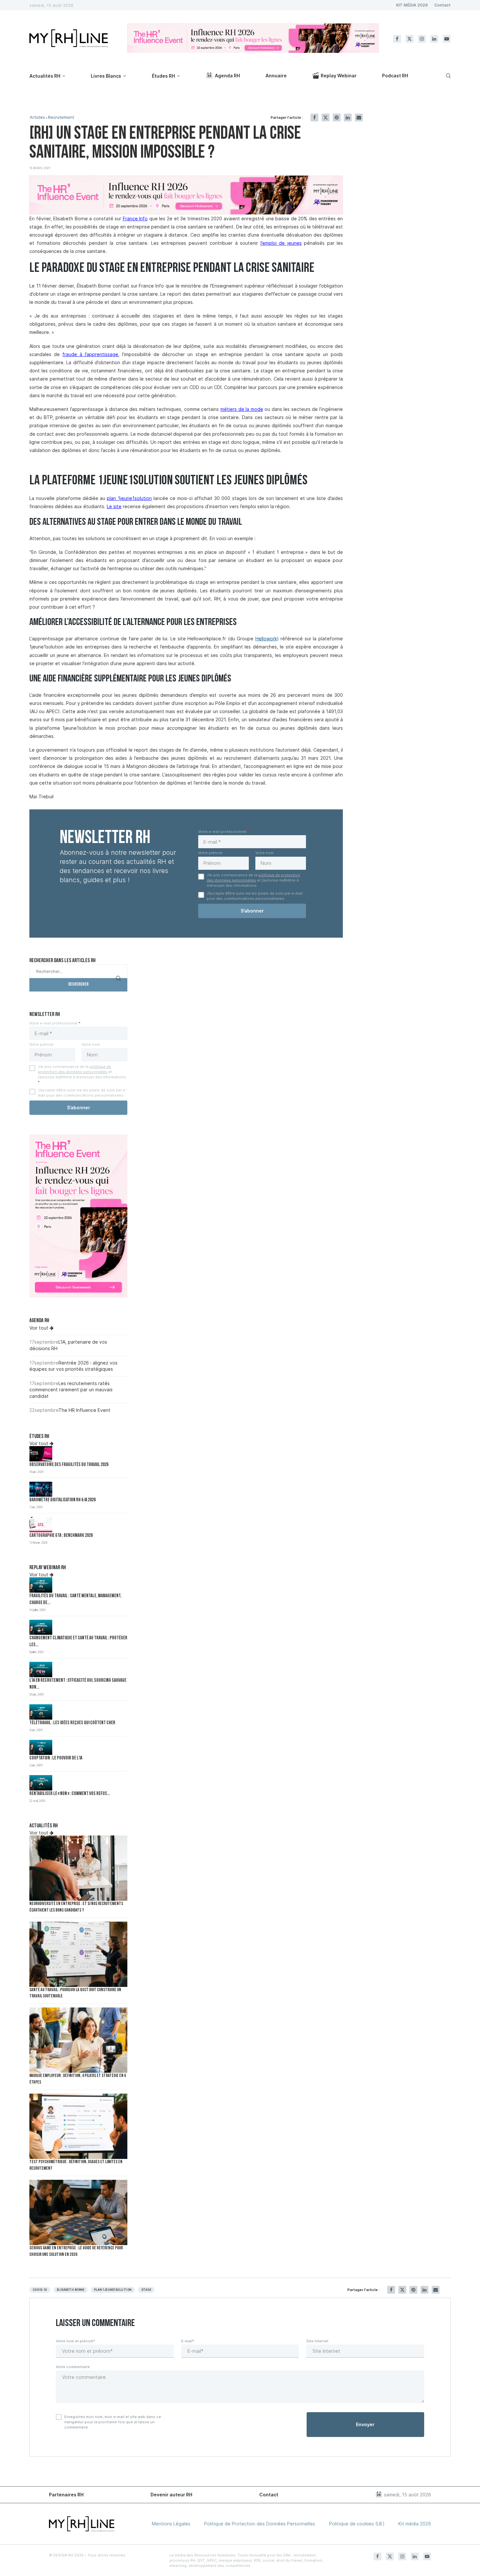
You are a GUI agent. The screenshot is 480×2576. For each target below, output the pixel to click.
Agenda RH (227, 76)
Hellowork (266, 639)
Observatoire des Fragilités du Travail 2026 (69, 1465)
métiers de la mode (242, 409)
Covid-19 (40, 2290)
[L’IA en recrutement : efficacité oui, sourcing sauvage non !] (41, 1670)
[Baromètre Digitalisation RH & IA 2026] (41, 1489)
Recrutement (61, 117)
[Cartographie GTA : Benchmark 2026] (41, 1525)
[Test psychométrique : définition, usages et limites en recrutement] (78, 2126)
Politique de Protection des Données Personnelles (260, 2524)
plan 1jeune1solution (113, 2290)
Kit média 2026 (415, 2524)
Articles (37, 117)
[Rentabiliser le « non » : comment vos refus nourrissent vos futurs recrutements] (41, 1783)
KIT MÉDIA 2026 (412, 5)
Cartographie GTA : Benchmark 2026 (61, 1536)
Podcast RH (395, 76)
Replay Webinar (339, 76)
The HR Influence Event (84, 1410)
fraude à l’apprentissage (90, 354)
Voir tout (40, 1328)
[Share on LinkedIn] (348, 117)
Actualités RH (45, 76)
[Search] (447, 76)
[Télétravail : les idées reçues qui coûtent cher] (41, 1712)
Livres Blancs (106, 76)
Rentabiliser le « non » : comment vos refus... (70, 1794)
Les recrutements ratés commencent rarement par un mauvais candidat (71, 1390)
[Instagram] (422, 39)
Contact (442, 5)
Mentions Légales (171, 2524)
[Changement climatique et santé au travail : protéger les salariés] (41, 1627)
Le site (114, 506)
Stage (146, 2290)
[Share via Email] (359, 117)
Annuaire (276, 76)
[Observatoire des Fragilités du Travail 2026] (41, 1454)
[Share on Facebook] (314, 117)
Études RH (163, 76)
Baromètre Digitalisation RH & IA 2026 (63, 1500)
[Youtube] (447, 39)
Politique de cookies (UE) (357, 2524)
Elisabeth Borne (71, 2290)
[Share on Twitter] (326, 117)
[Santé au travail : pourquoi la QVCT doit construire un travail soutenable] (78, 1954)
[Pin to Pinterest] (337, 117)
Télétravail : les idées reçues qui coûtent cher (72, 1723)
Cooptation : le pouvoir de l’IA (56, 1758)
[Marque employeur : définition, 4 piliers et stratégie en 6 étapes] (78, 2040)
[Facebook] (397, 39)
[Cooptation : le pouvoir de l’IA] (41, 1748)
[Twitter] (409, 39)
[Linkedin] (434, 39)
